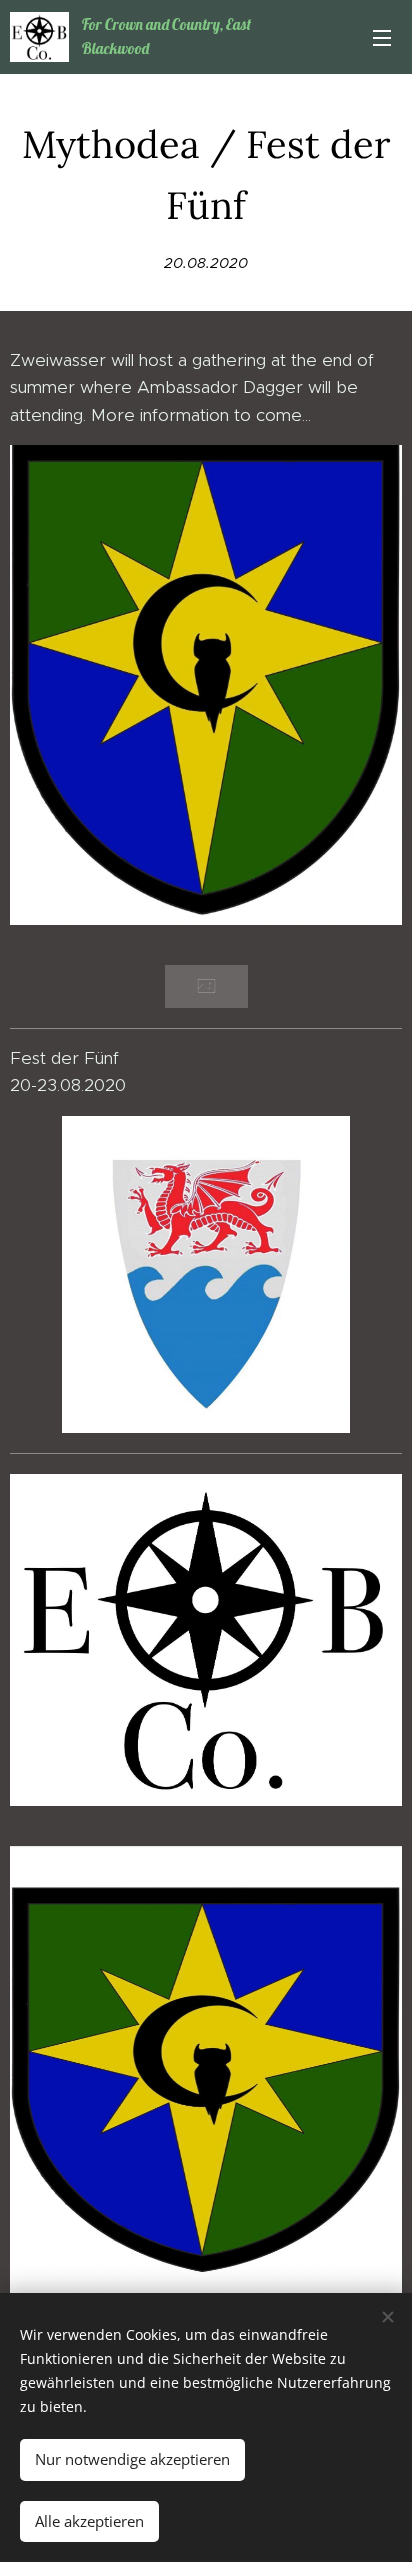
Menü (382, 37)
